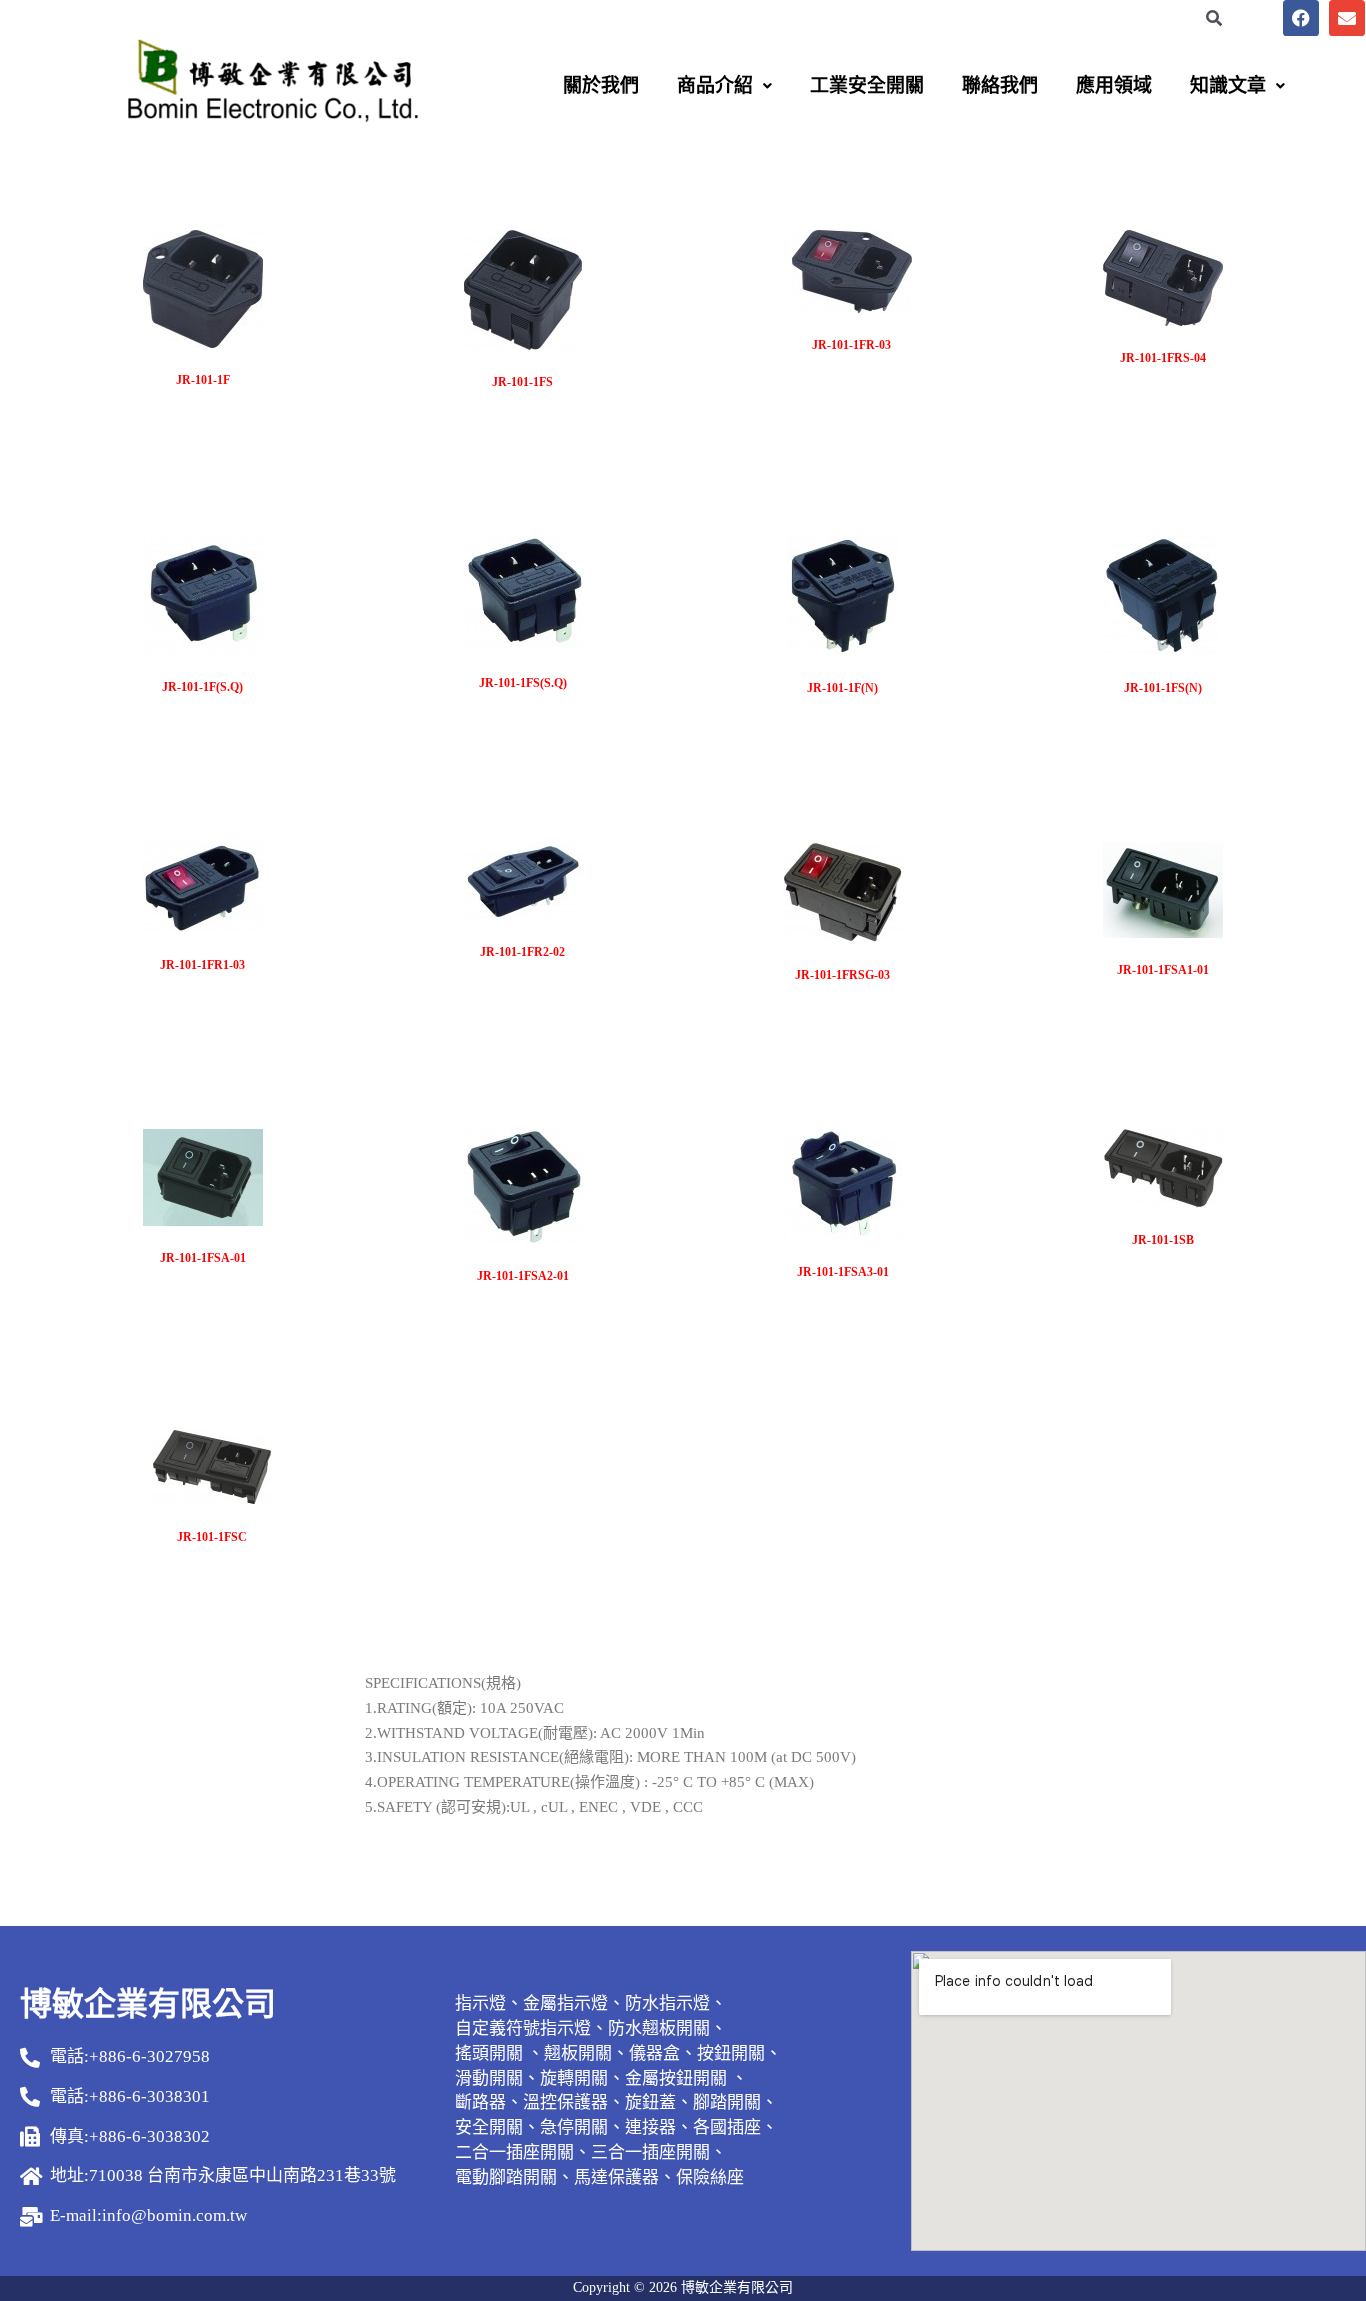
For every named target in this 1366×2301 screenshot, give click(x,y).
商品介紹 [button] (715, 85)
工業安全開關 (867, 85)
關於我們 (601, 85)
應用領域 (1114, 85)
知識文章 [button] (1228, 85)
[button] (724, 85)
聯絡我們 (1000, 85)
